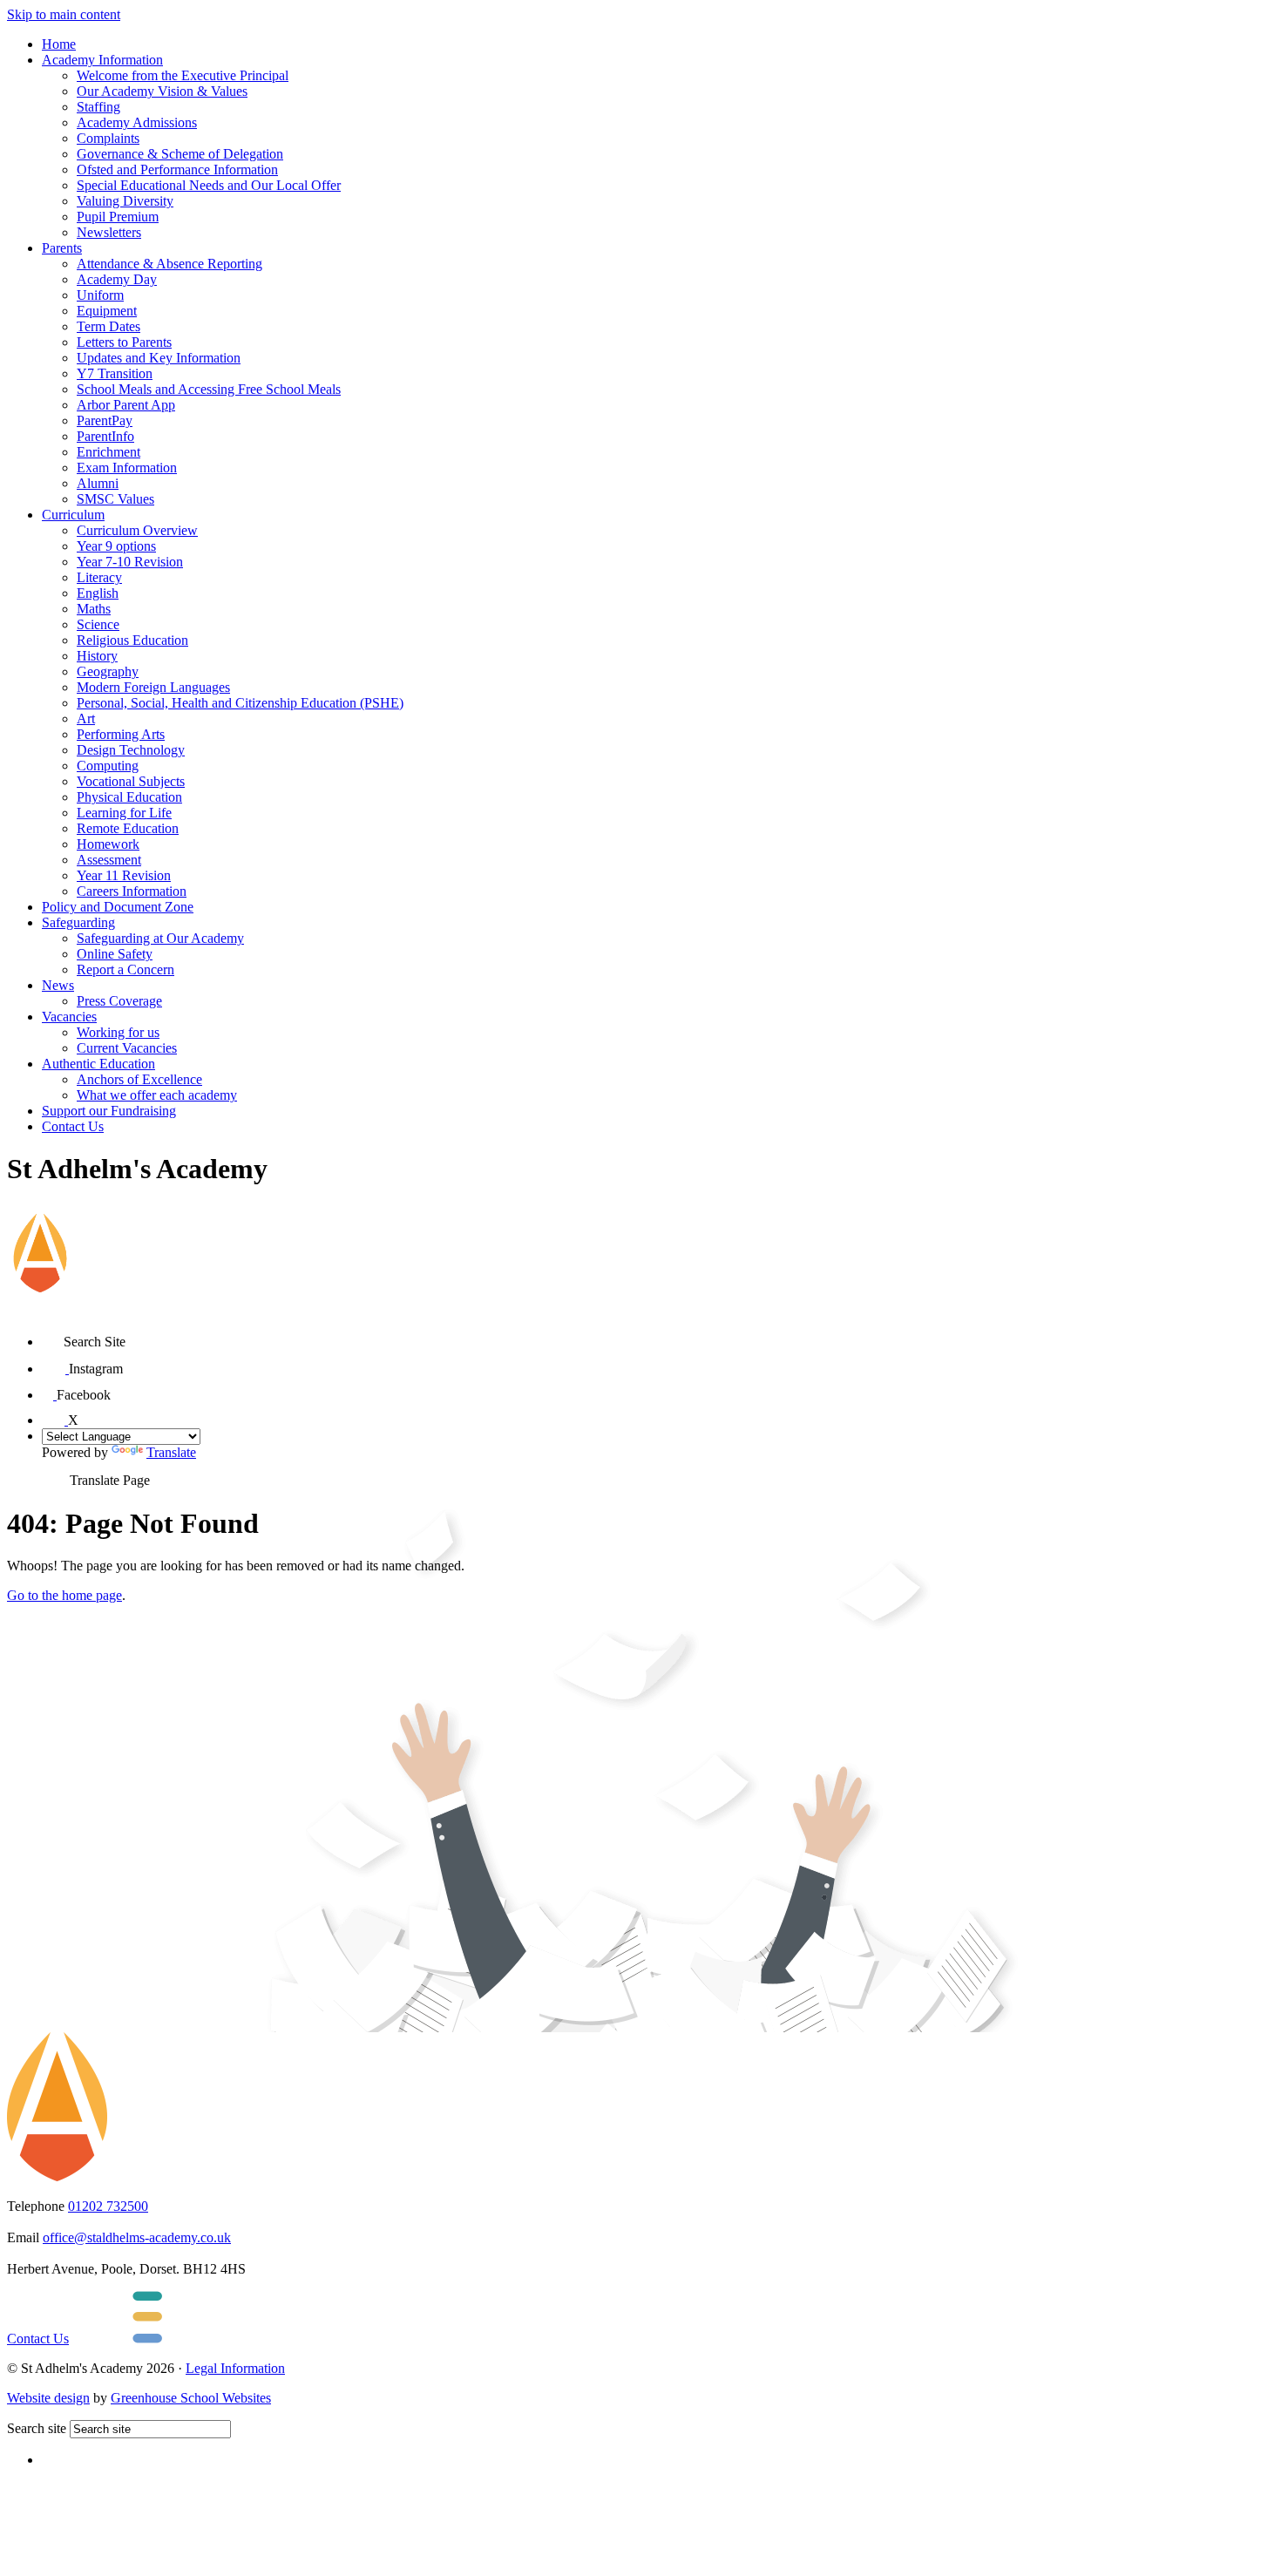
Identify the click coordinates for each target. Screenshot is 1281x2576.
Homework (108, 844)
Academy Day (117, 279)
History (97, 656)
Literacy (99, 577)
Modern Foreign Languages (153, 687)
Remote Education (128, 828)
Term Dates (108, 326)
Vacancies (69, 1017)
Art (86, 719)
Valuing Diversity (125, 201)
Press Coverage (119, 1001)
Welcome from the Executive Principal (183, 75)
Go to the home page (64, 1595)
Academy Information (102, 60)
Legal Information (235, 2368)
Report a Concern (125, 969)
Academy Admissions (137, 122)
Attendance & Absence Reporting (169, 264)
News (58, 985)
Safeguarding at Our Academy (160, 938)
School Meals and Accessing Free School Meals (209, 389)
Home (59, 44)
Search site (37, 2428)
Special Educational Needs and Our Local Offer (209, 185)
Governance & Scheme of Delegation (180, 154)
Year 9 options (116, 546)
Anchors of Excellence (139, 1079)
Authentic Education (98, 1064)
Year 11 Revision (124, 875)
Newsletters (109, 232)
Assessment (109, 860)
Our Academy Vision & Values (162, 91)
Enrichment (108, 452)
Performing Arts (121, 734)
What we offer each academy (157, 1095)
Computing (108, 766)
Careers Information (132, 891)
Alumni (98, 483)
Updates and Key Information (159, 358)
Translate (171, 1452)
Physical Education (129, 797)
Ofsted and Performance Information (177, 169)
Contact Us (73, 1126)
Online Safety (115, 954)
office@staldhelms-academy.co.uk (137, 2237)
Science (98, 624)
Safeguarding (78, 922)
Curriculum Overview (137, 530)
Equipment (107, 311)
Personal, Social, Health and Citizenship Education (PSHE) (240, 703)
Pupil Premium (118, 217)
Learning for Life (124, 813)
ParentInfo (105, 436)
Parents (62, 248)
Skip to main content (64, 14)
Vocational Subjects (131, 781)
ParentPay (105, 420)
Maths (94, 609)
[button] (53, 1335)
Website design (48, 2398)
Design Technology (131, 750)
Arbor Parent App (126, 405)
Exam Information (127, 468)
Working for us (118, 1032)
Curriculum (73, 515)
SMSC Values (115, 499)
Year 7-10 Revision (130, 562)
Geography (108, 671)
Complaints (108, 138)
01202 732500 (108, 2206)
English (98, 593)
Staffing (98, 107)
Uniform (100, 295)
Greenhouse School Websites (191, 2398)
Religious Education (132, 640)
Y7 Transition (115, 373)
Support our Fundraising (109, 1111)
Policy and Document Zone (118, 907)
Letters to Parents (124, 342)
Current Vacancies (127, 1048)
